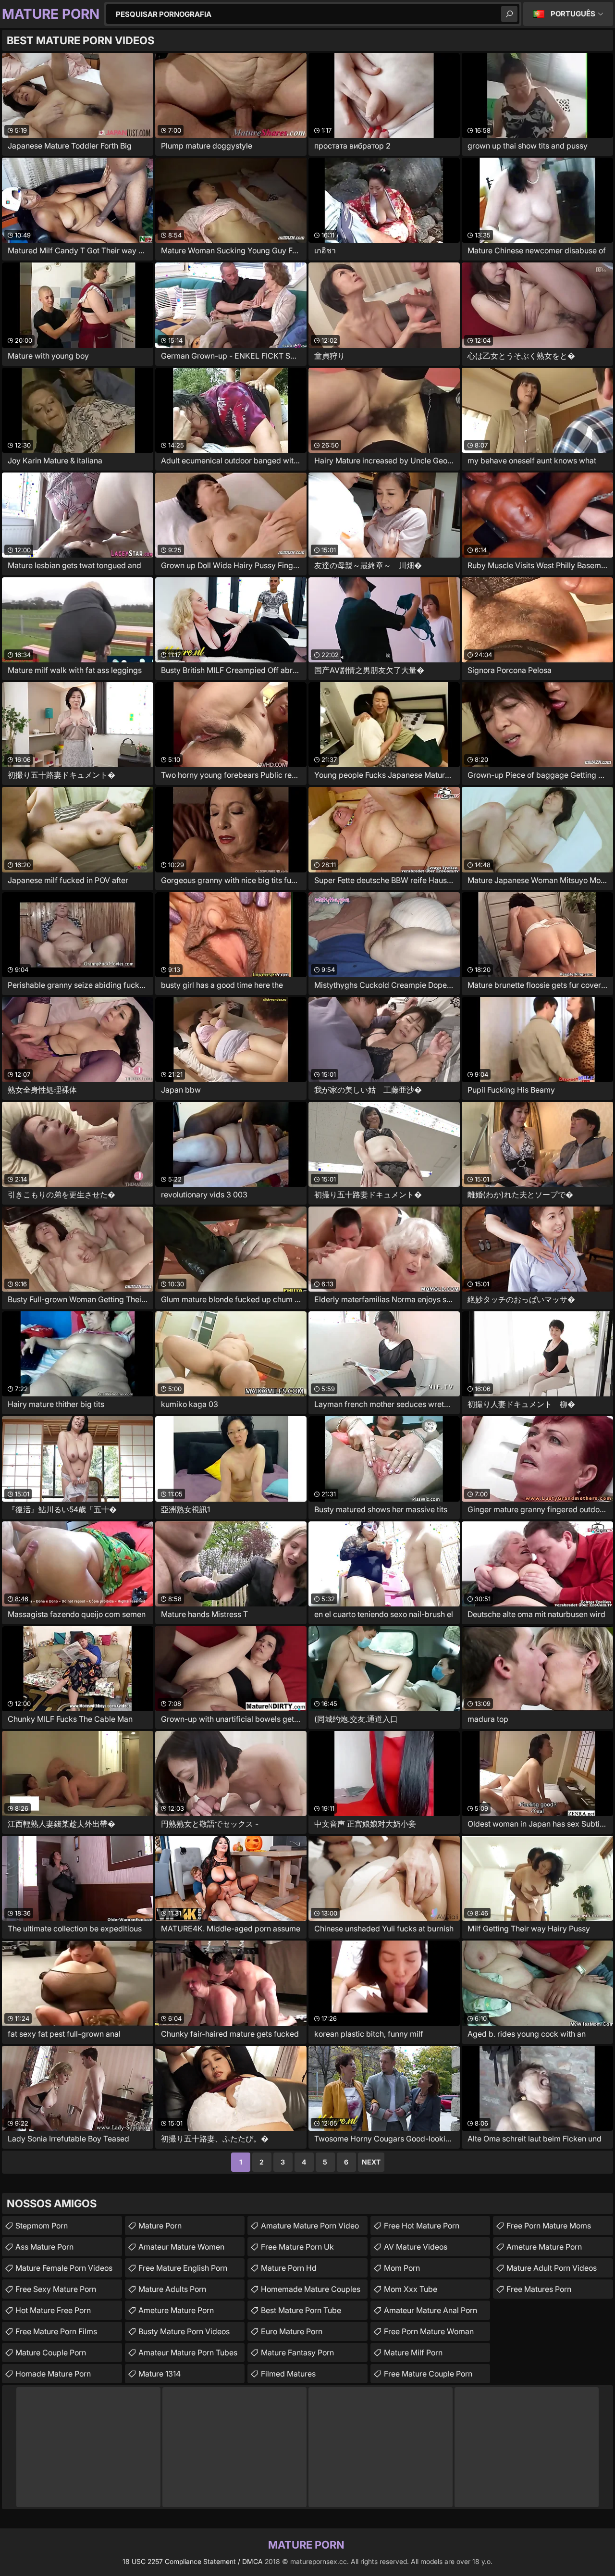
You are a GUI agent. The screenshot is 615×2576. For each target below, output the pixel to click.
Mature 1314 (160, 2374)
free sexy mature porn (56, 2289)
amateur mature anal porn (430, 2310)
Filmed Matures (288, 2374)
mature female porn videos (64, 2268)
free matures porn (539, 2289)
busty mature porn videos (184, 2331)
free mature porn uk (297, 2247)
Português (573, 14)
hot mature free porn (53, 2310)
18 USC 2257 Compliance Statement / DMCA (193, 2561)
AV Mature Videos (416, 2247)
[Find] (509, 14)
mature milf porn (413, 2352)
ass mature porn (44, 2247)
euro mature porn (292, 2331)
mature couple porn (51, 2352)
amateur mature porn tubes (188, 2352)
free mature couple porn (428, 2374)
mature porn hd (289, 2268)
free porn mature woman (429, 2331)
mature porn (160, 2226)
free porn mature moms (549, 2226)
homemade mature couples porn (311, 2291)
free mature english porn (183, 2268)
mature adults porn (172, 2289)
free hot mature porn (422, 2226)
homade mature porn (53, 2374)
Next (371, 2162)
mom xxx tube (411, 2289)
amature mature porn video (310, 2226)
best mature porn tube (301, 2310)
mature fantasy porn (297, 2352)
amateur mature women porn (181, 2249)
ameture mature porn (176, 2310)
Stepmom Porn (42, 2226)
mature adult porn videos (552, 2268)
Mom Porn (402, 2268)
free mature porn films (56, 2331)
